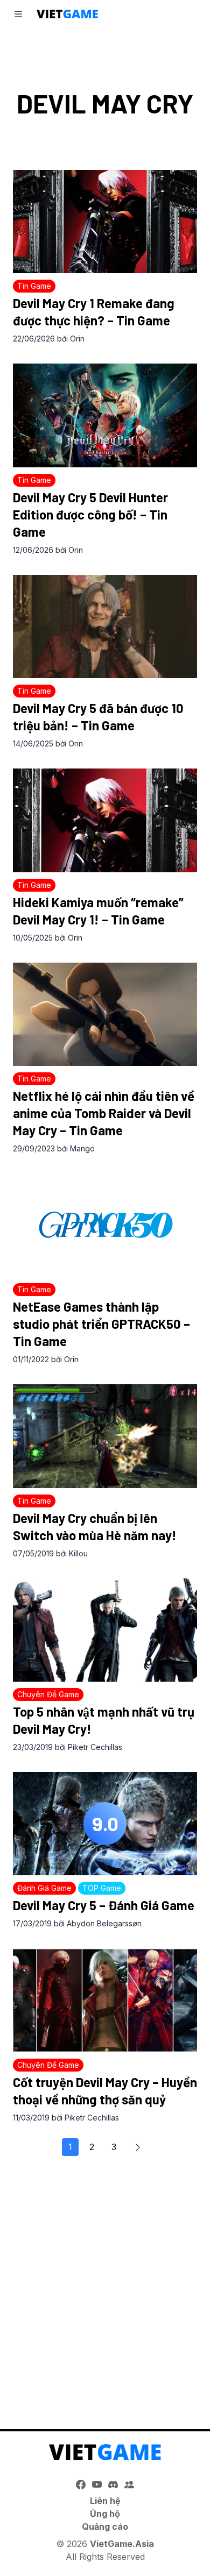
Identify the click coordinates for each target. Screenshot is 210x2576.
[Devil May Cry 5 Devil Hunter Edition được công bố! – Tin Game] (105, 415)
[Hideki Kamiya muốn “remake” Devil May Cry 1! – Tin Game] (105, 820)
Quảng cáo (105, 2527)
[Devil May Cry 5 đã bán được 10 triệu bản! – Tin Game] (105, 627)
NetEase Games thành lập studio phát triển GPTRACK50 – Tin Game (101, 1324)
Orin (77, 339)
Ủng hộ (105, 2514)
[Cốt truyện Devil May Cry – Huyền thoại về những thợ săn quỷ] (105, 2000)
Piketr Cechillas (95, 1747)
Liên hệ (105, 2501)
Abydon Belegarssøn (104, 1923)
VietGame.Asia (122, 2544)
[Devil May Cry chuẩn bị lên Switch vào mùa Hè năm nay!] (105, 1436)
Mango (82, 1148)
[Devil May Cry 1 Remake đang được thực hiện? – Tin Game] (105, 222)
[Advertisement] (105, 2287)
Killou (78, 1553)
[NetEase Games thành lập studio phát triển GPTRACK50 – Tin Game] (105, 1225)
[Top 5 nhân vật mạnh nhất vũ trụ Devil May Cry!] (105, 1630)
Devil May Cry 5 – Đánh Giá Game (104, 1905)
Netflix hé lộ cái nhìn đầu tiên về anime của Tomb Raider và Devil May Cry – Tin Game (104, 1113)
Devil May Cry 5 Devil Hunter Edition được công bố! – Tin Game (90, 514)
